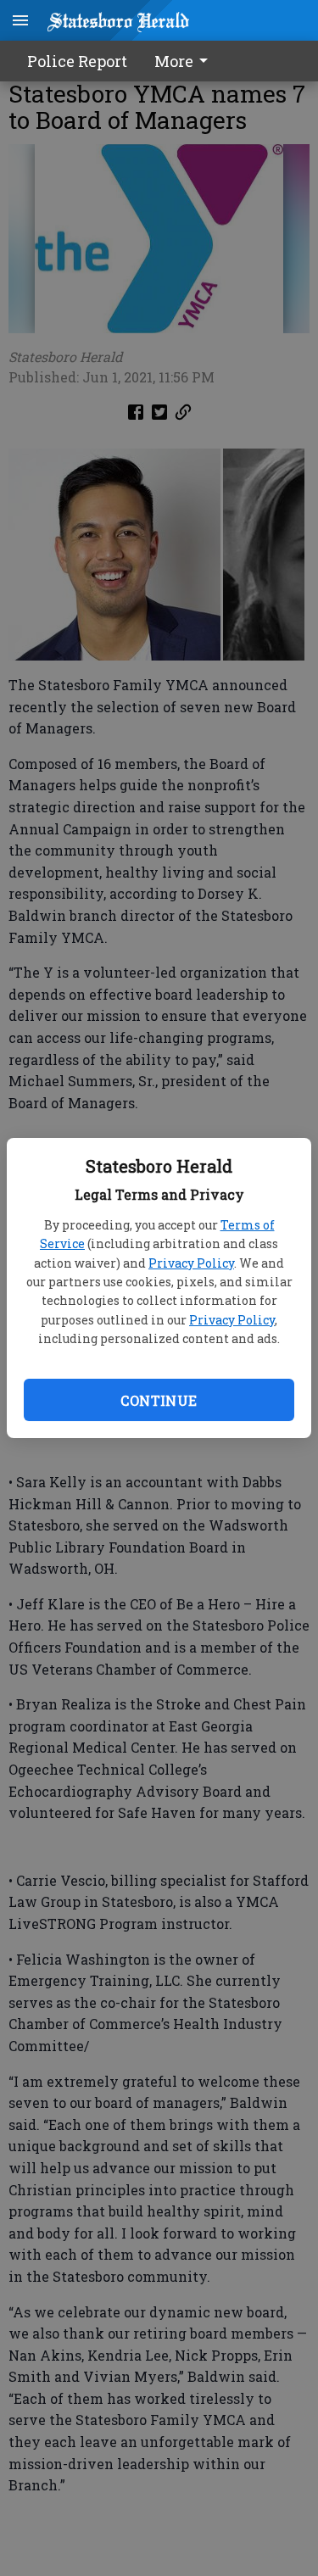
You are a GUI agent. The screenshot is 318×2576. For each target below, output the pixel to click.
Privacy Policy (191, 1263)
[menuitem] (186, 61)
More (174, 61)
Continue (159, 1400)
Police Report (77, 61)
